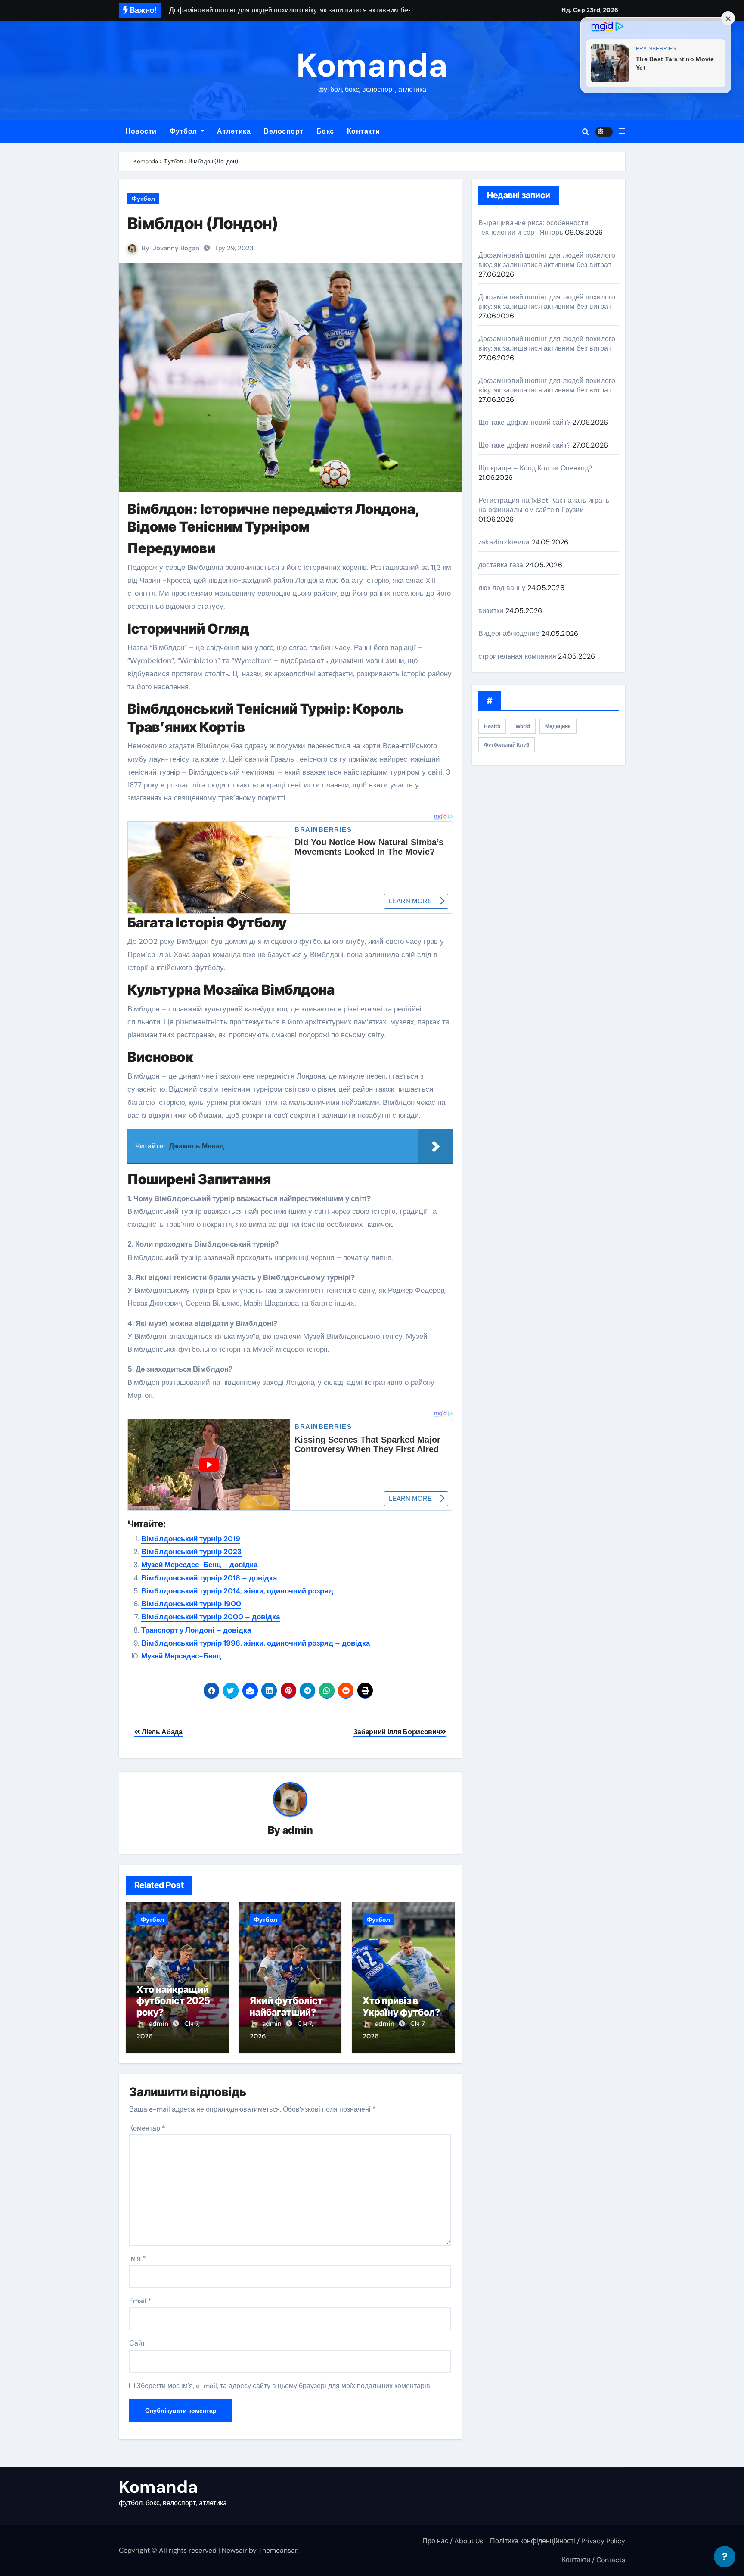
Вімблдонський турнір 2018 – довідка (209, 1578)
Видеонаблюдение (509, 633)
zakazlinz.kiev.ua (504, 542)
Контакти (364, 131)
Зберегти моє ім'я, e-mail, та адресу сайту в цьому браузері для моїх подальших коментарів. (284, 2386)
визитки (491, 611)
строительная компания (517, 656)
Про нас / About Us (453, 2541)
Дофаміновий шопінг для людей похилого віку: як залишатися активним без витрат (547, 260)
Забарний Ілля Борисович (397, 1732)
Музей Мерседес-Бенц (181, 1656)
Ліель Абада (161, 1732)
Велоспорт (284, 131)
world (523, 726)
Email (140, 2301)
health (492, 726)
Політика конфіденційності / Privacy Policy (558, 2541)
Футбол (184, 131)
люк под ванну (502, 588)
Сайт (137, 2343)
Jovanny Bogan (176, 248)
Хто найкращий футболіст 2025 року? (173, 2001)
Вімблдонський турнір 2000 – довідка (211, 1617)
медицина (558, 726)
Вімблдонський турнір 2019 (191, 1539)
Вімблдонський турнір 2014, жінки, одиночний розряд (237, 1591)
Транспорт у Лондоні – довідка (196, 1630)
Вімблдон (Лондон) (203, 223)
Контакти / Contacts (594, 2560)
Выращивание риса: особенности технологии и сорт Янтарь (533, 228)
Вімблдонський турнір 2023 (191, 1552)
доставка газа (501, 565)
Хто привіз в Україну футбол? (401, 2006)
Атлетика (234, 131)
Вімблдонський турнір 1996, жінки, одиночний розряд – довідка (256, 1643)
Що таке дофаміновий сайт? (524, 422)
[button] (622, 131)
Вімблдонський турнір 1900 (191, 1604)
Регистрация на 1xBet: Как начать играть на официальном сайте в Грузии (544, 505)
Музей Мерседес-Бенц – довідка (199, 1565)
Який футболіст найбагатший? (286, 2006)
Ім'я (138, 2258)
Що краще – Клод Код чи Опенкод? (535, 468)
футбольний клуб (507, 745)
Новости (141, 131)
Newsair (234, 2550)
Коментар (147, 2128)
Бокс (325, 131)
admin (298, 1830)
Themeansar (278, 2550)
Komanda (372, 66)
